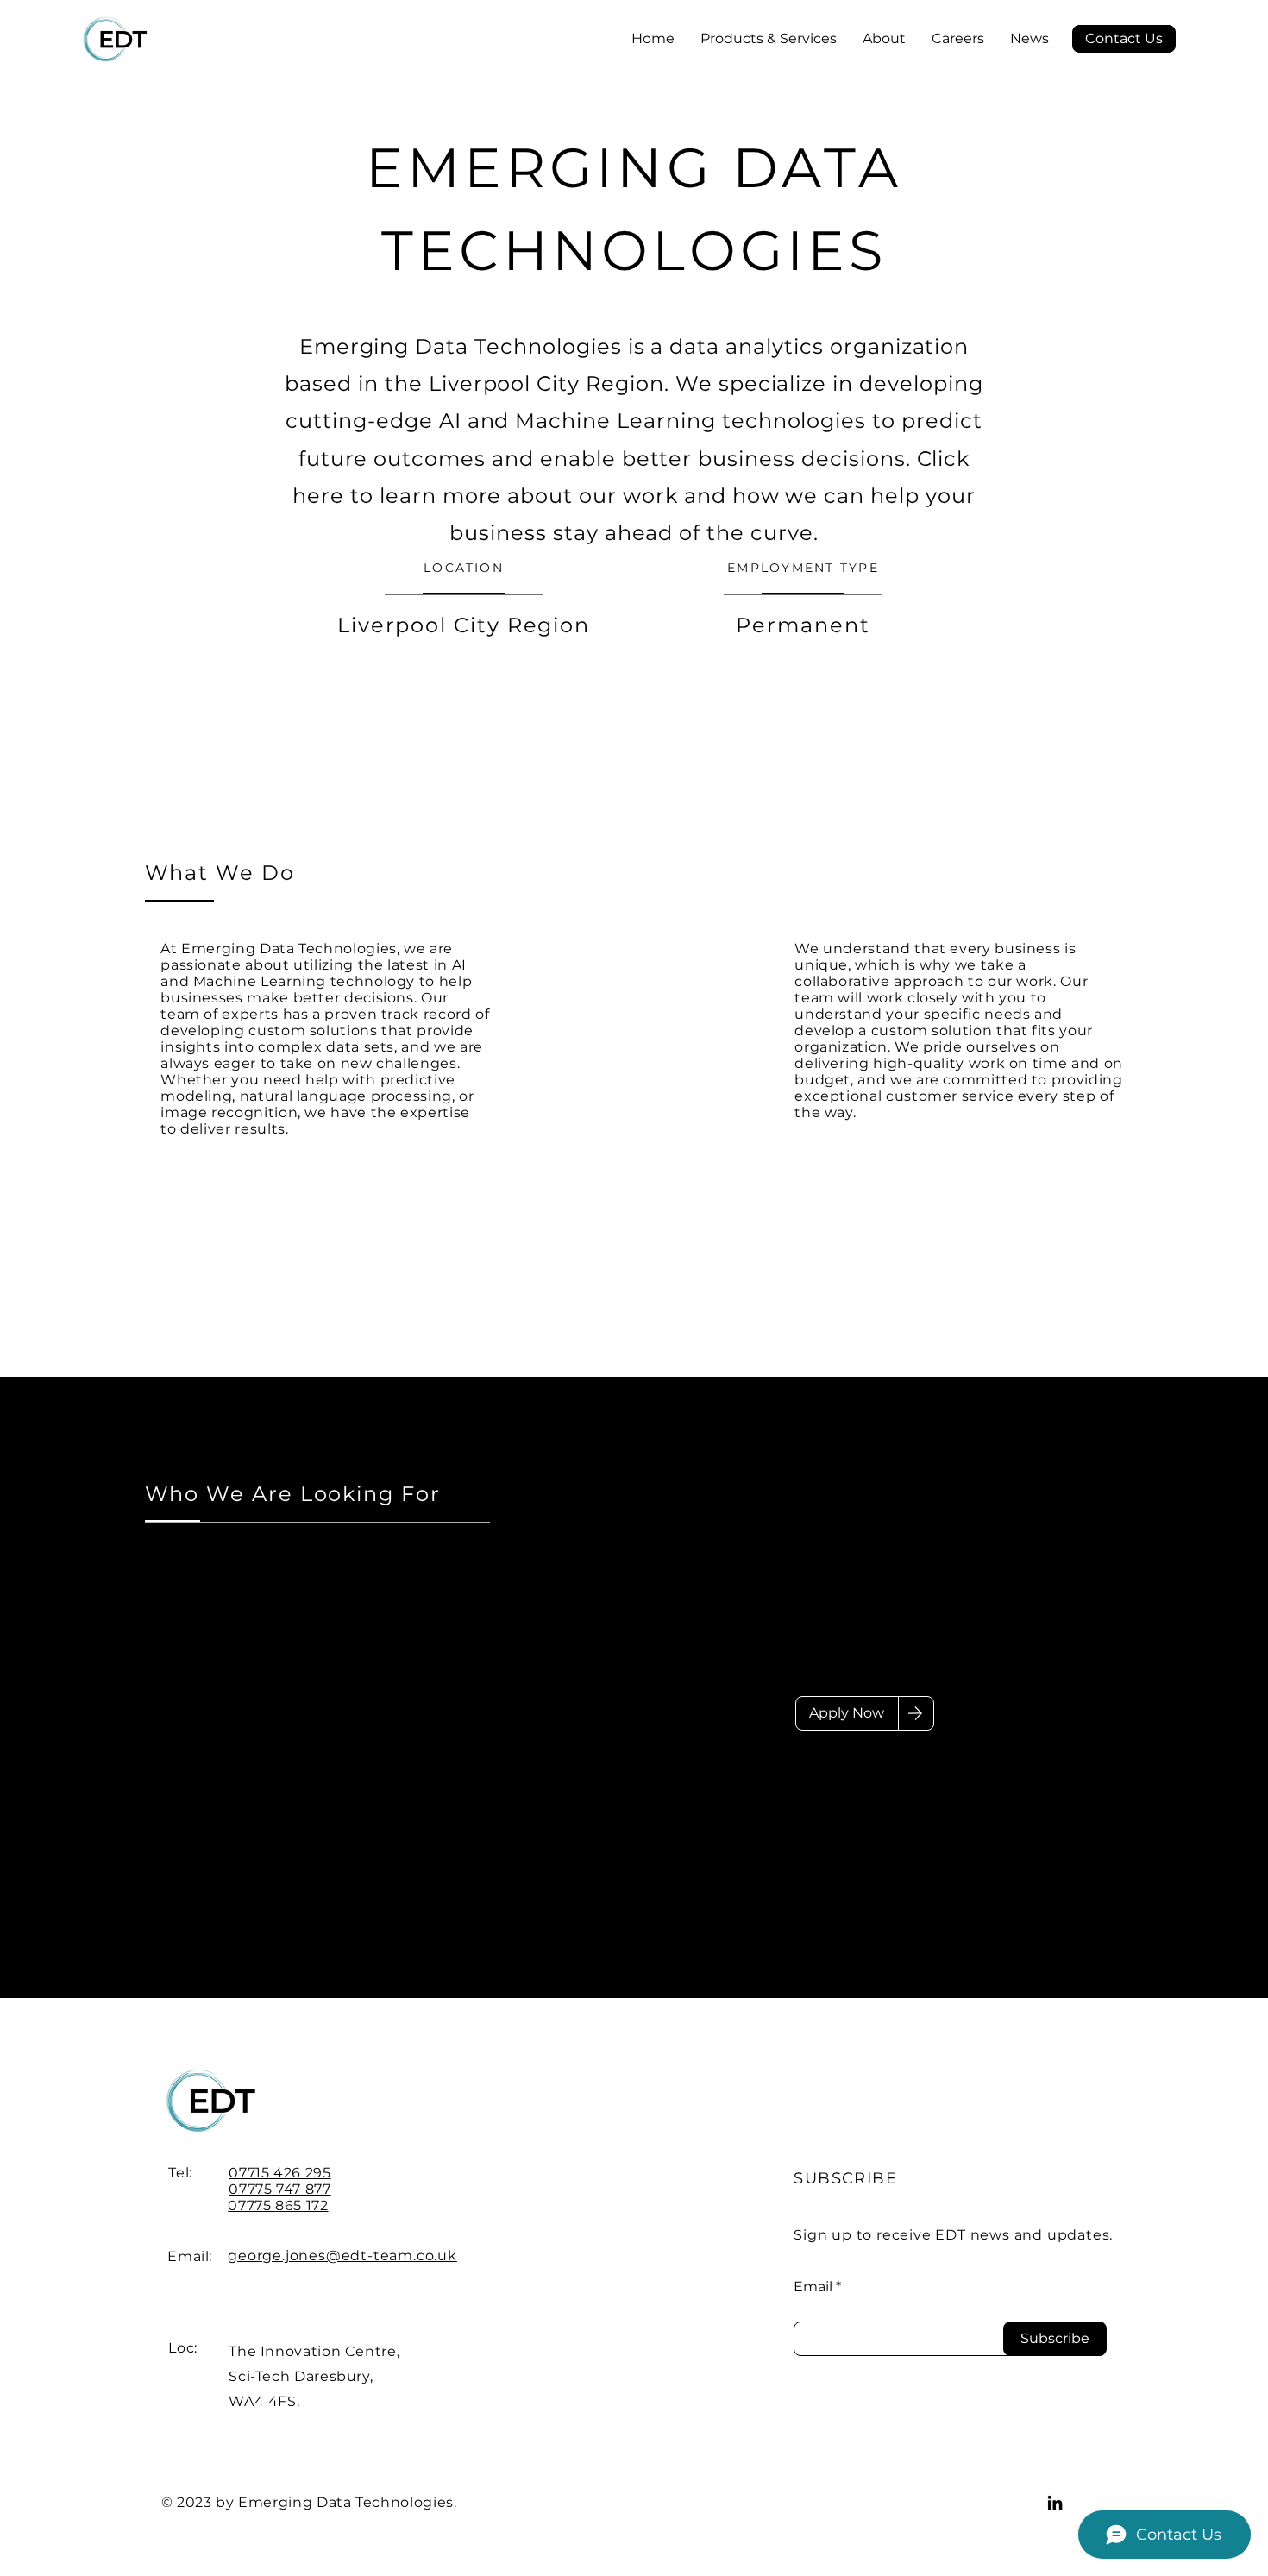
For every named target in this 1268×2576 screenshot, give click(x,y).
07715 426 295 (279, 2173)
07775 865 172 (278, 2205)
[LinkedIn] (1055, 2503)
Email (813, 2287)
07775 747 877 (279, 2189)
